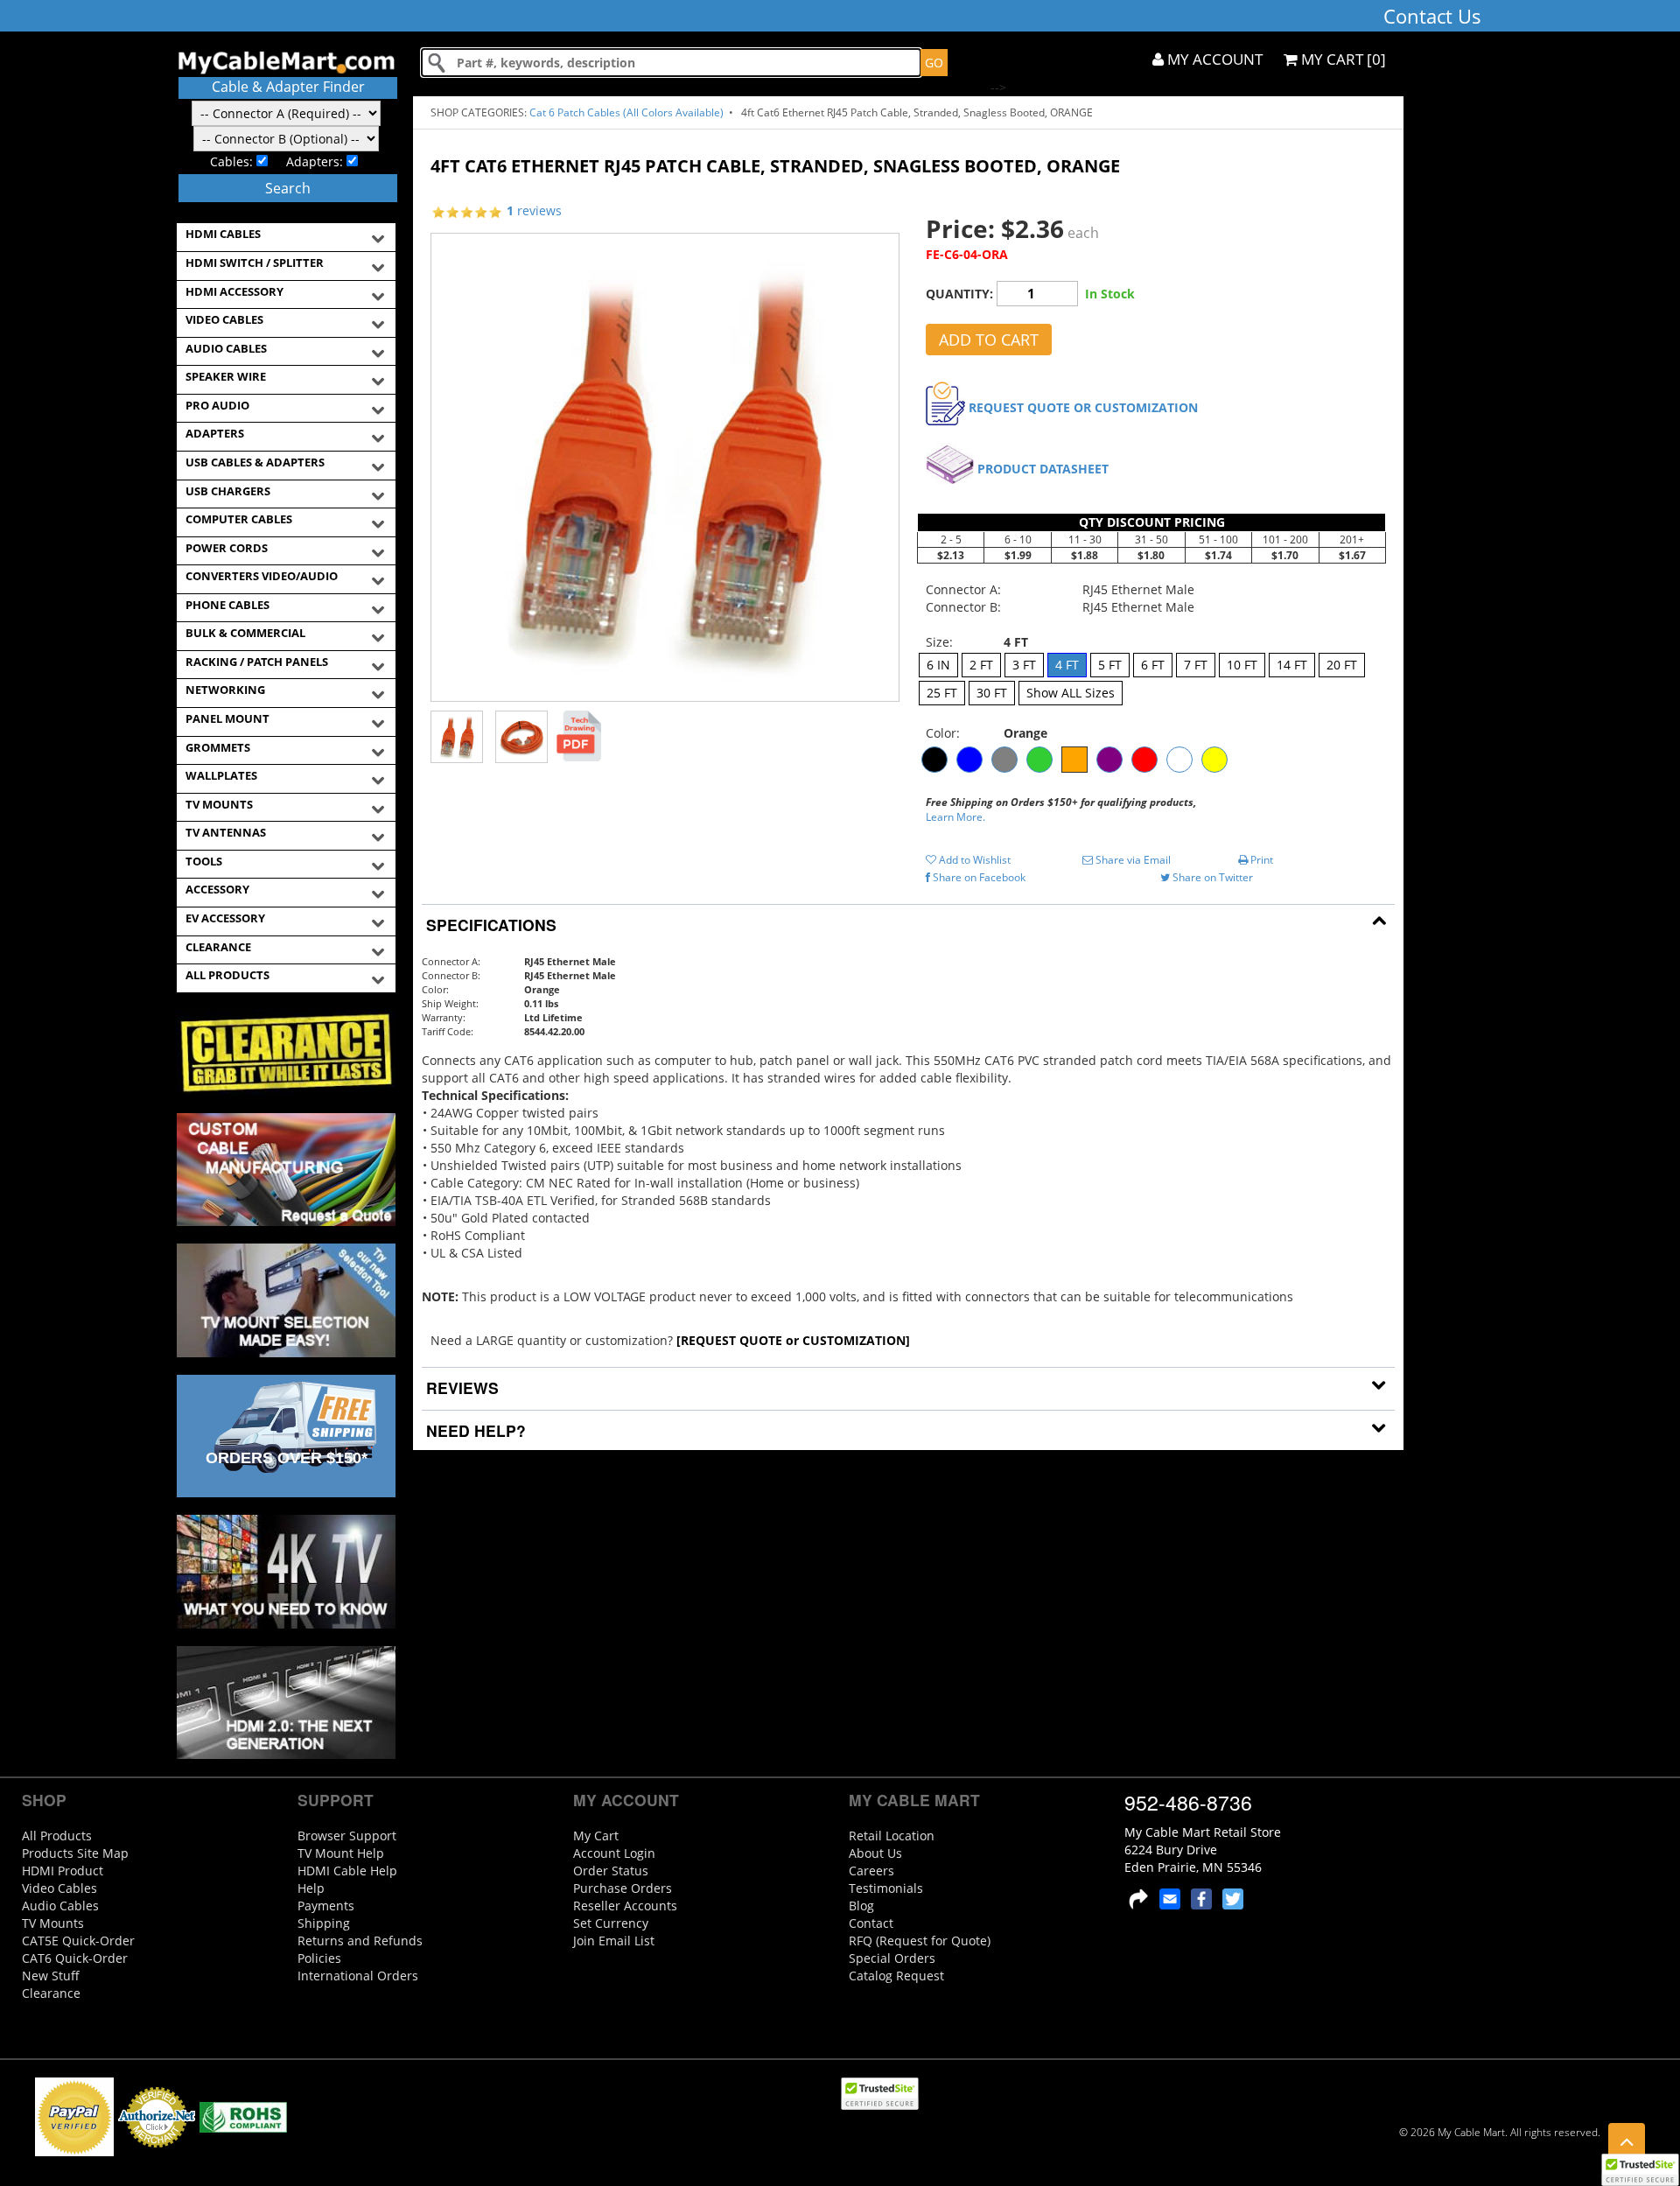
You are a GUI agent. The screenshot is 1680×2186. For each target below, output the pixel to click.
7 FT (1196, 665)
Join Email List (614, 1941)
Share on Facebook (978, 877)
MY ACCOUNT (1213, 59)
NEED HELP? (474, 1430)
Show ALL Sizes (1071, 693)
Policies (319, 1958)
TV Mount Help (341, 1853)
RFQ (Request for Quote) (920, 1941)
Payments (326, 1906)
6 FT (1153, 665)
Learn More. (955, 817)
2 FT (981, 665)
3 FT (1024, 665)
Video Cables (59, 1888)
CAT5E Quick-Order (78, 1941)
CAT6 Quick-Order (75, 1958)
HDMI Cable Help (347, 1871)
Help (311, 1888)
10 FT (1242, 665)
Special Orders (892, 1958)
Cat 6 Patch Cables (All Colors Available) (628, 112)
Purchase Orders (623, 1888)
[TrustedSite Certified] (1640, 2170)
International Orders (358, 1976)
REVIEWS (460, 1387)
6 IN (938, 665)
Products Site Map (75, 1853)
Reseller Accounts (625, 1906)
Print (1260, 860)
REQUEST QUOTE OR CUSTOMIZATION (1083, 407)
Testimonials (886, 1888)
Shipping (324, 1923)
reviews (534, 210)
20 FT (1342, 665)
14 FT (1292, 665)
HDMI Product (63, 1871)
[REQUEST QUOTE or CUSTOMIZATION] (793, 1340)
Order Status (611, 1871)
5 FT (1110, 665)
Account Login (614, 1853)
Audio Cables (60, 1906)
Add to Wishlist (973, 860)
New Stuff (51, 1976)
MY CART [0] (1342, 59)
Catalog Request (896, 1976)
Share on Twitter (1211, 877)
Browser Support (347, 1836)
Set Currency (611, 1923)
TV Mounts (53, 1923)
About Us (875, 1853)
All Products (57, 1836)
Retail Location (892, 1836)
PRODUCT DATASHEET (1043, 469)
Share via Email (1132, 860)
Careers (871, 1871)
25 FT (942, 693)
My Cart (596, 1836)
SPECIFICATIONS (489, 925)
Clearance (51, 1993)
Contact (871, 1923)
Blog (861, 1906)
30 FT (992, 693)
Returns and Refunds (360, 1941)
